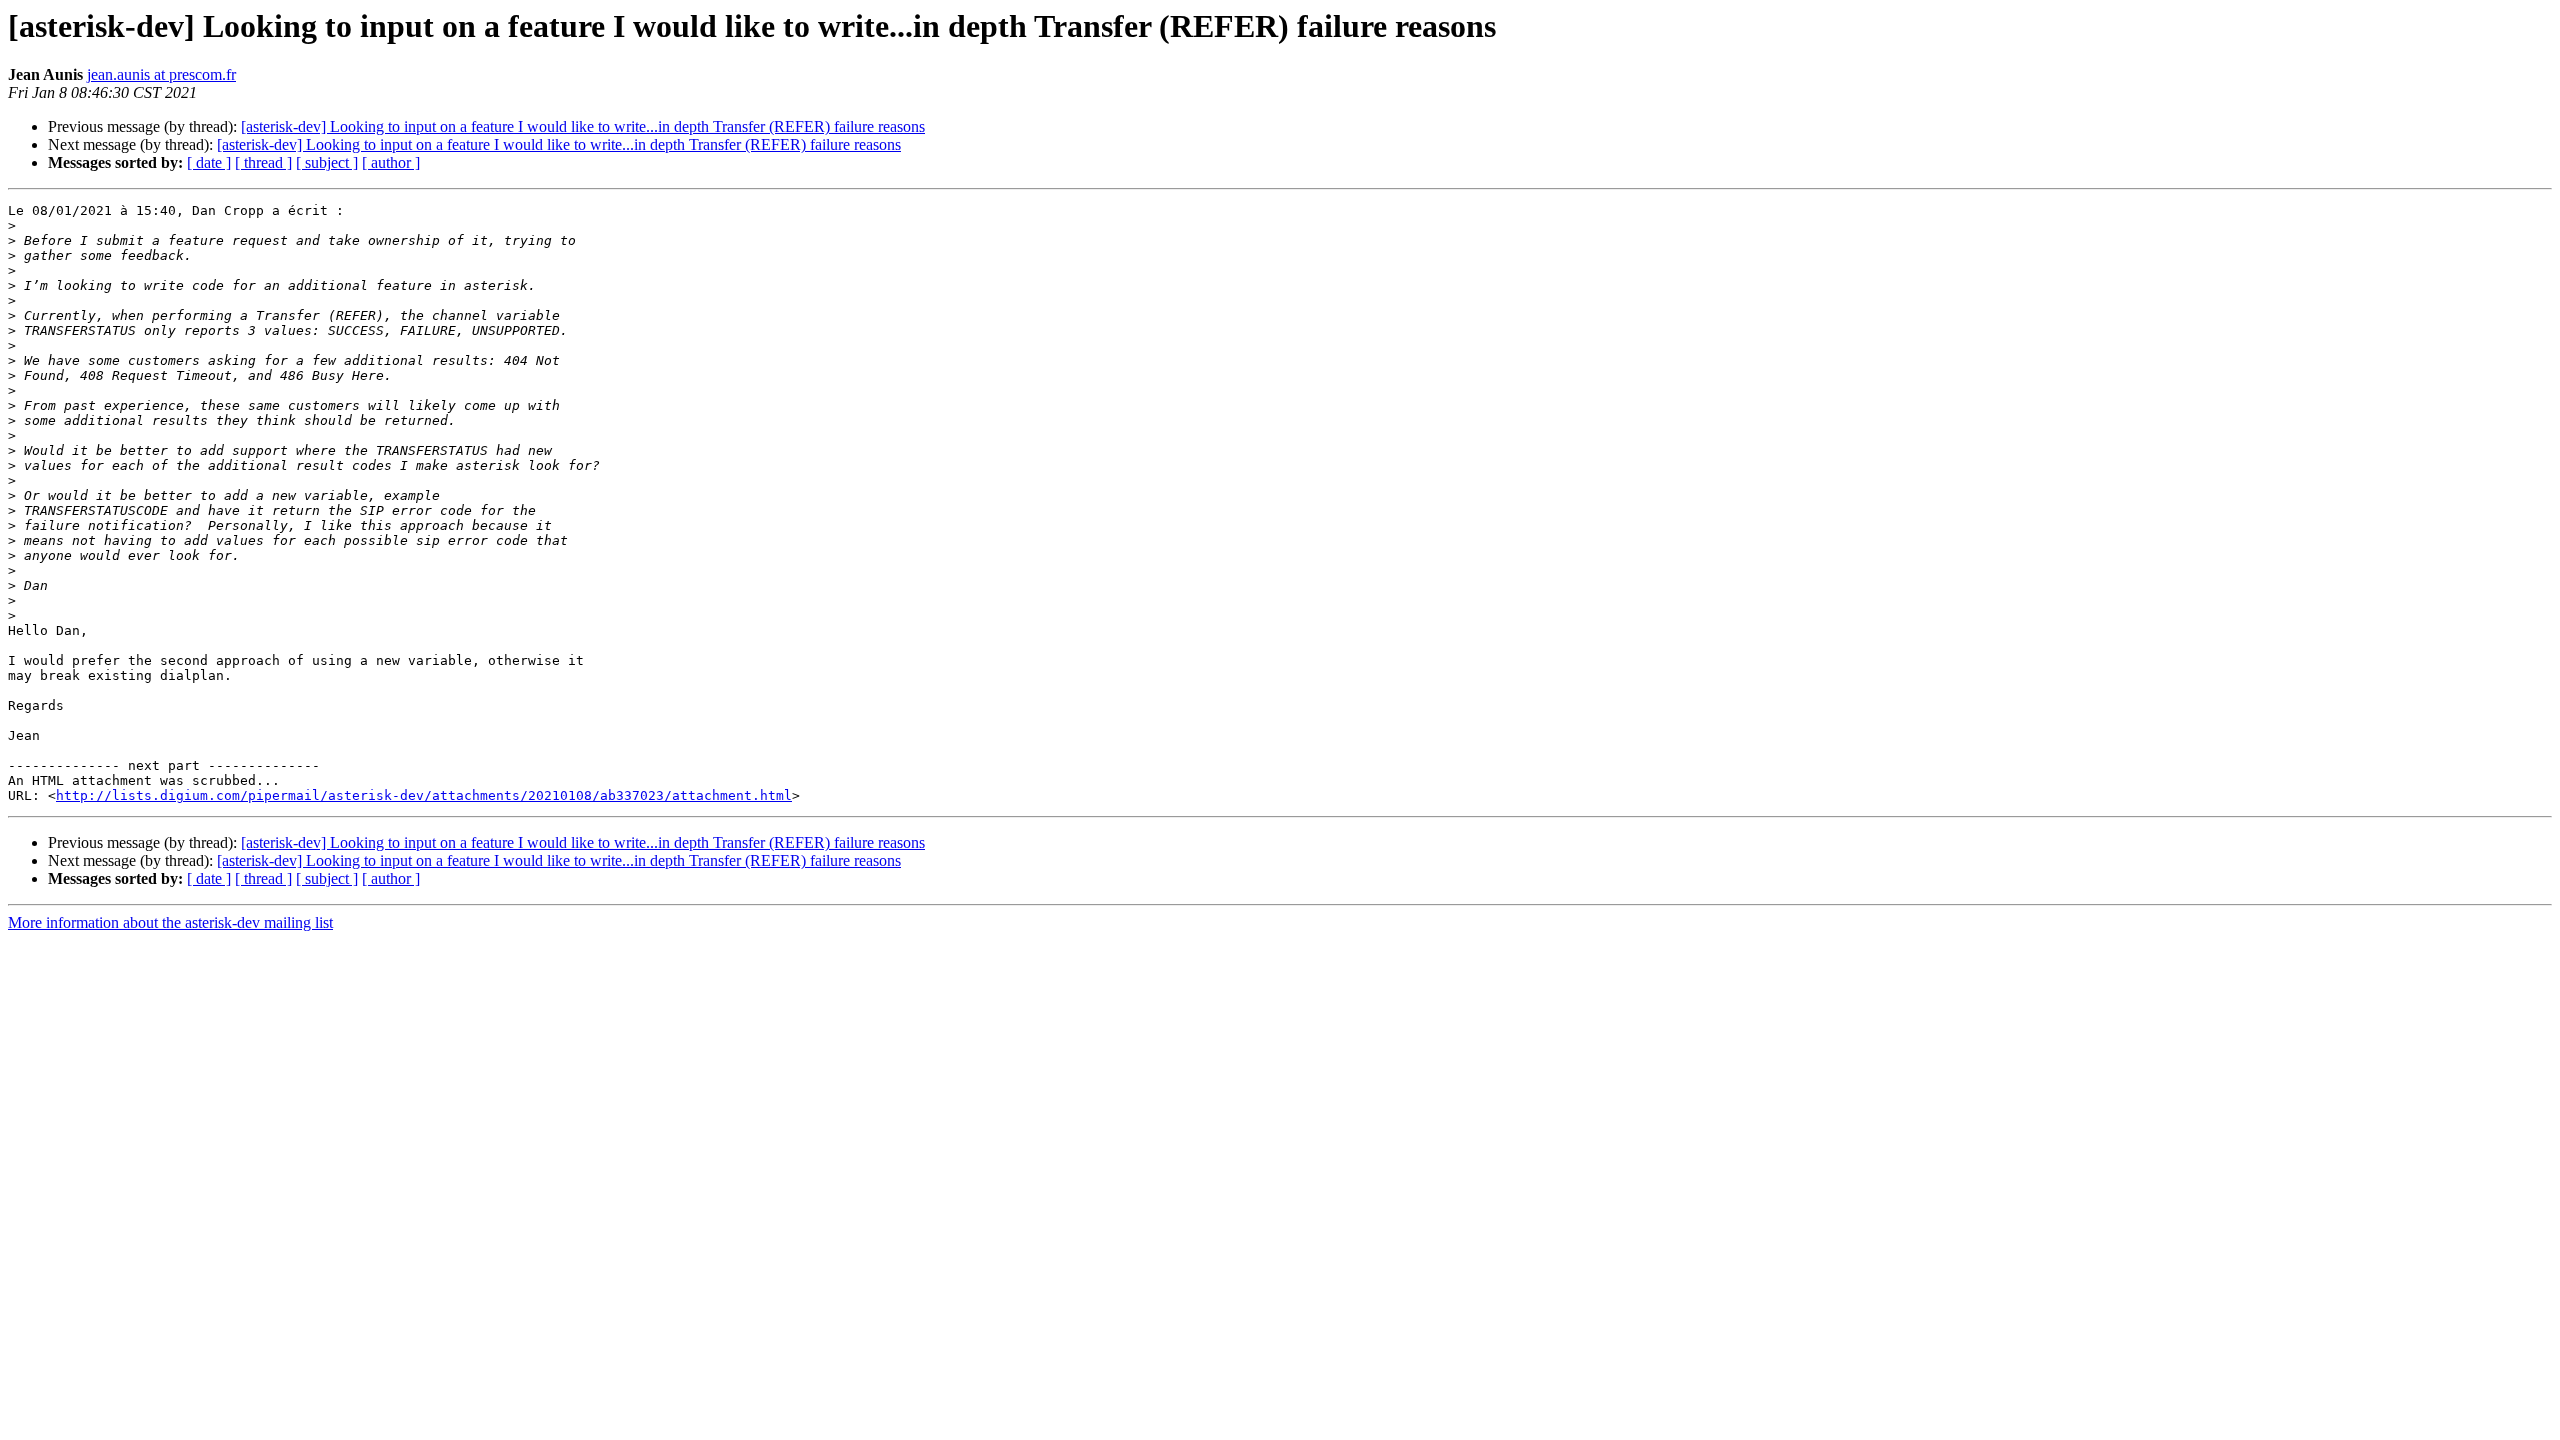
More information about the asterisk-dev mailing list (170, 922)
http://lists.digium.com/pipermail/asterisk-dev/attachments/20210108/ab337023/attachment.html (424, 795)
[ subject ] (327, 162)
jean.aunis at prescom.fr (161, 74)
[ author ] (391, 162)
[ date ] (209, 162)
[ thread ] (263, 162)
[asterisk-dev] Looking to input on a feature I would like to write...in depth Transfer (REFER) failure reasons (583, 126)
